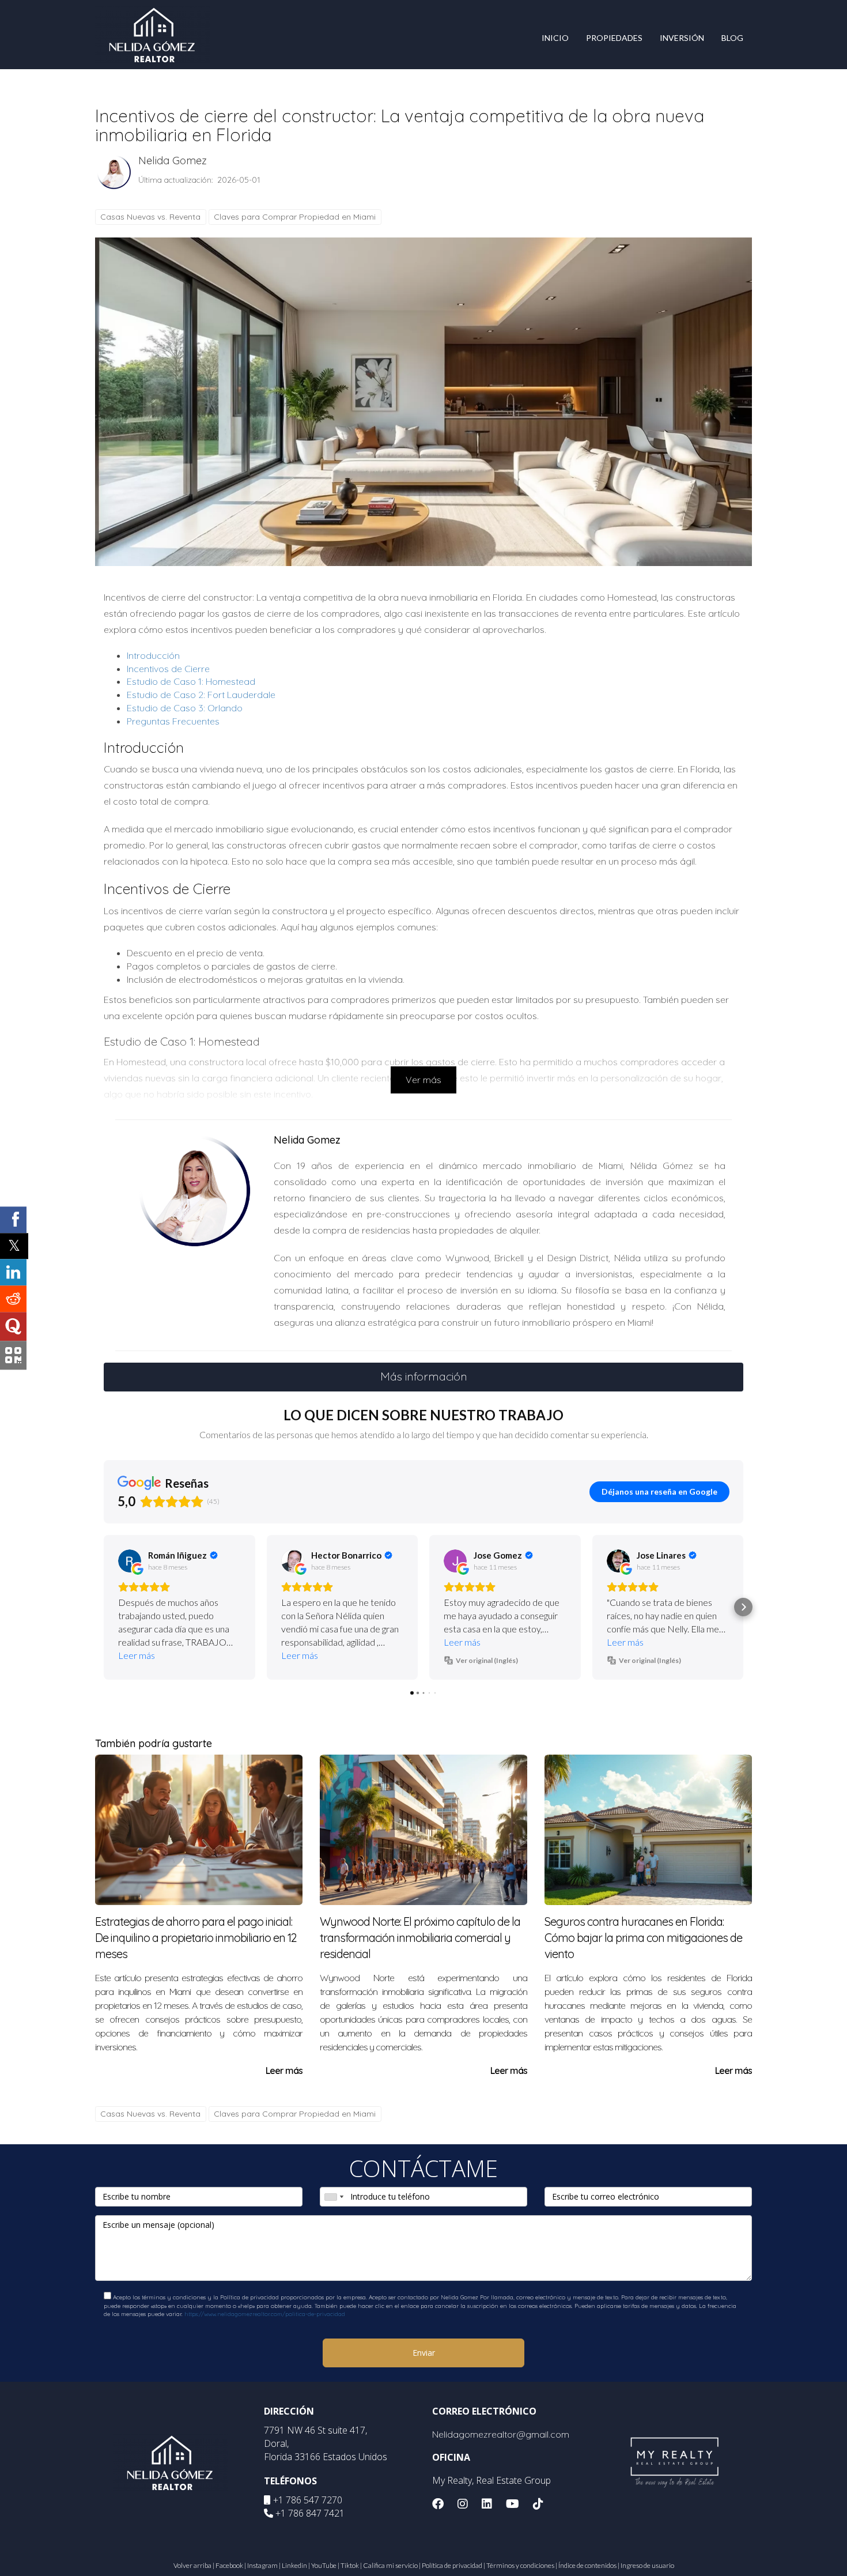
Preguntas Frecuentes (173, 721)
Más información (424, 1376)
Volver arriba (192, 2565)
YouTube (324, 2565)
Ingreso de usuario (647, 2565)
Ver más (423, 1080)
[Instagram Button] (463, 2505)
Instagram (262, 2565)
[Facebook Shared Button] (13, 1220)
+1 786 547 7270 (308, 2500)
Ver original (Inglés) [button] (487, 1660)
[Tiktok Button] (538, 2505)
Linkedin (294, 2565)
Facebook (229, 2565)
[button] (104, 1607)
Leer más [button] (137, 1655)
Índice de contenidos (587, 2565)
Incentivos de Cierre (168, 669)
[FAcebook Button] (438, 2505)
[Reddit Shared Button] (13, 1299)
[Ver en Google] (130, 1561)
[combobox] (334, 2197)
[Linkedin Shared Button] (13, 1272)
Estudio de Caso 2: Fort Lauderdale (201, 695)
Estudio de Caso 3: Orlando (185, 708)
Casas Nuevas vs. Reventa (150, 217)
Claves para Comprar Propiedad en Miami (295, 217)
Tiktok (350, 2565)
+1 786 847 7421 (310, 2513)
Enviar (424, 2353)
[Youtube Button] (513, 2505)
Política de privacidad (452, 2565)
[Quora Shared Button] (13, 1326)
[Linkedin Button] (487, 2505)
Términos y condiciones (520, 2565)
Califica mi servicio (390, 2565)
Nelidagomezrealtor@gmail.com (501, 2434)
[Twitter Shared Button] (14, 1246)
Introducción (153, 655)
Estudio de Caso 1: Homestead (191, 681)
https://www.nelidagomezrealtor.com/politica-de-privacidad (265, 2314)
